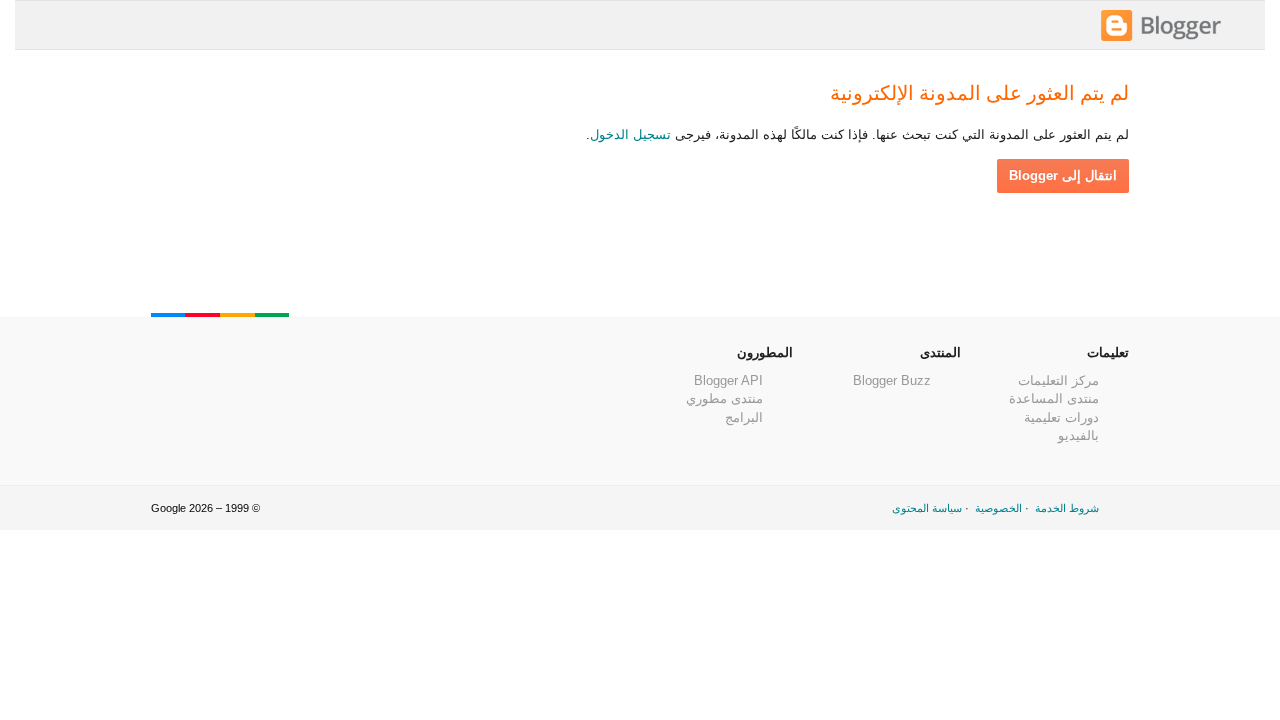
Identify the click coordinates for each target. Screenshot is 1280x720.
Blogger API (728, 380)
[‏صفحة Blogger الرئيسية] (1161, 38)
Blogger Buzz (892, 380)
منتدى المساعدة (1054, 398)
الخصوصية (998, 508)
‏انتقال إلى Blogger (1063, 175)
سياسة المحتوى (927, 508)
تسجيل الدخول (630, 134)
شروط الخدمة (1067, 508)
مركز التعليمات (1058, 380)
